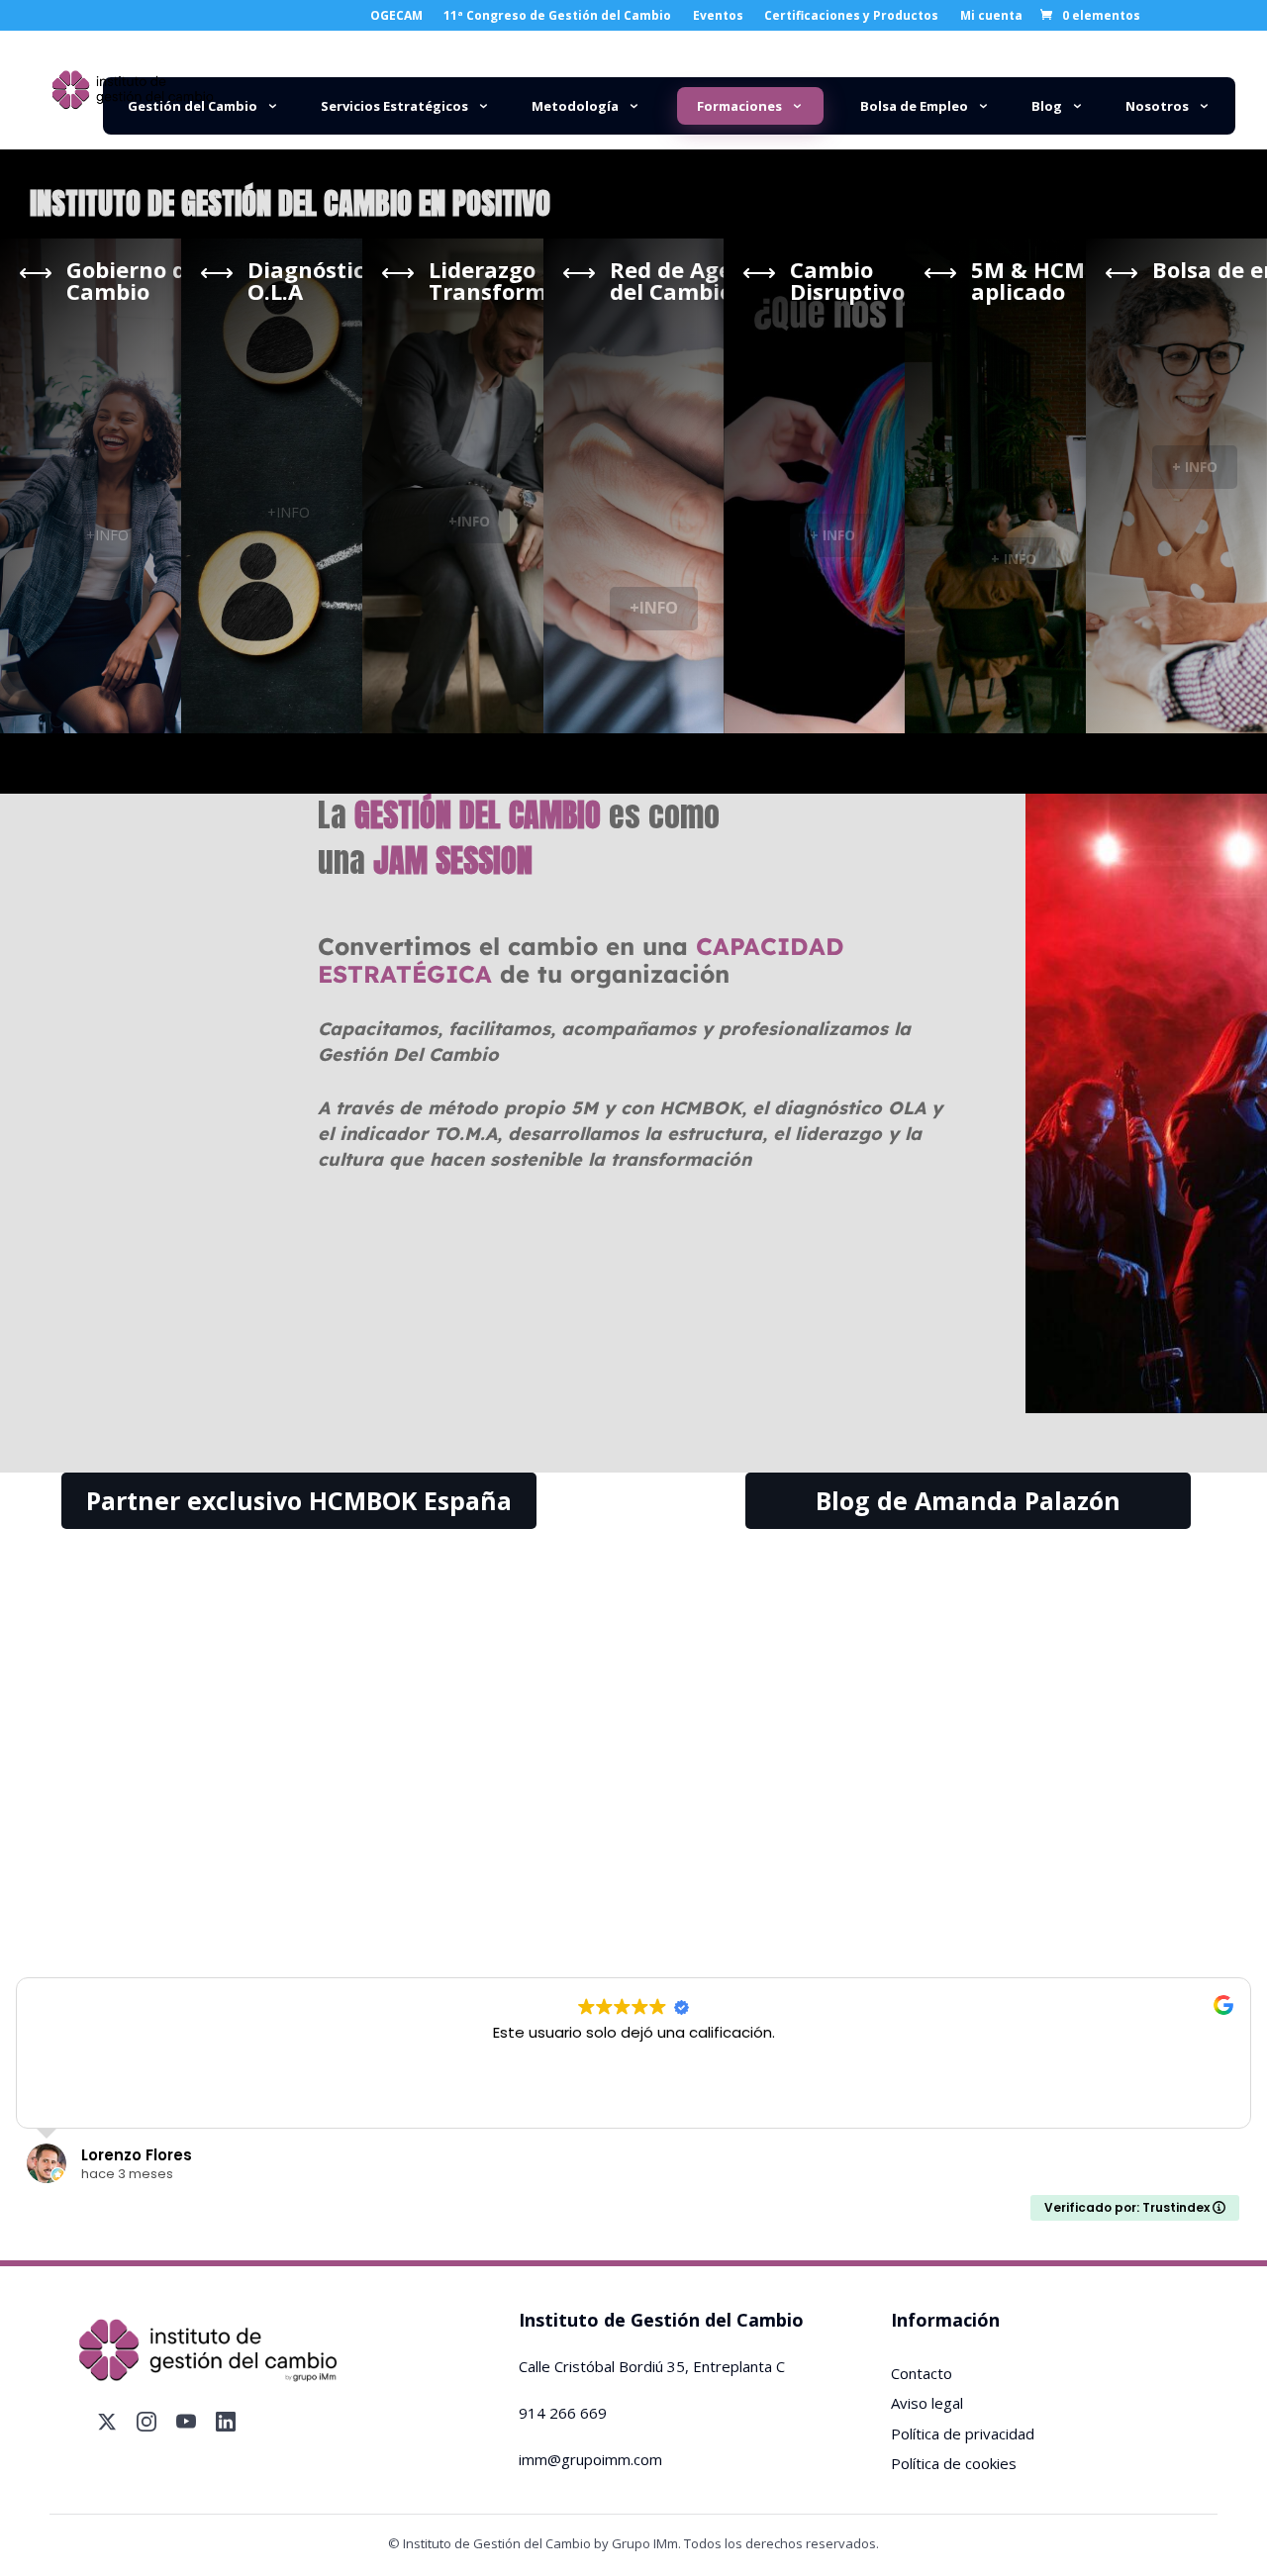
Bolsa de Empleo (914, 106)
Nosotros (1157, 106)
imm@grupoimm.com (590, 2459)
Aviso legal (927, 2403)
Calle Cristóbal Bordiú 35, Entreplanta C (652, 2366)
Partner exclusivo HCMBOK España (299, 1500)
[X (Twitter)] (107, 2422)
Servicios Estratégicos (394, 106)
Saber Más (633, 1899)
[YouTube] (186, 2422)
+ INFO (832, 535)
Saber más (205, 1899)
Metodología (575, 106)
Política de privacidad (963, 2433)
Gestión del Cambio (193, 106)
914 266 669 (563, 2413)
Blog (1047, 106)
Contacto (922, 2373)
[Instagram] (146, 2422)
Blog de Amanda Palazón (968, 1500)
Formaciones (739, 106)
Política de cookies (954, 2463)
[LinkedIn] (226, 2422)
